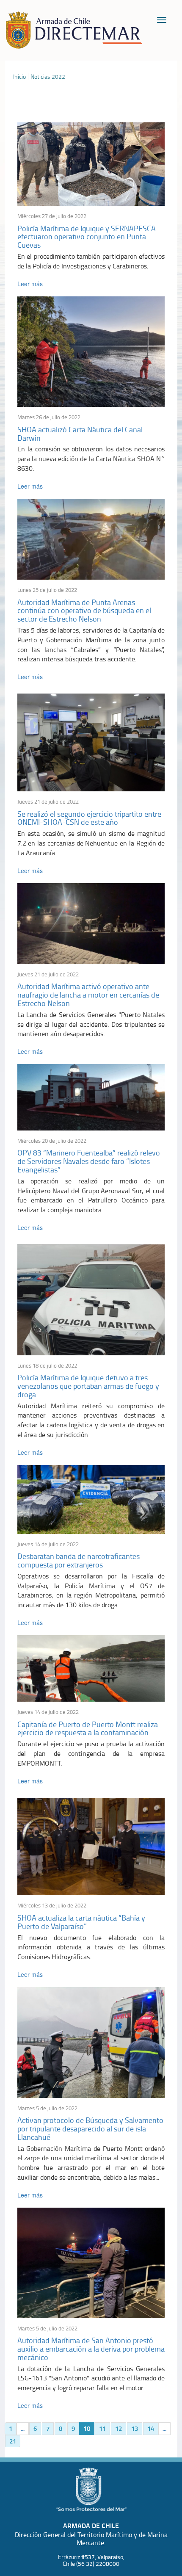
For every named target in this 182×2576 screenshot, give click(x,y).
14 (151, 2428)
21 (13, 2441)
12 (119, 2428)
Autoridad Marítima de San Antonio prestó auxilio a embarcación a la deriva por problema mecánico (91, 2349)
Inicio (19, 77)
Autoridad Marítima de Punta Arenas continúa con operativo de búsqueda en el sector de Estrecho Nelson (84, 611)
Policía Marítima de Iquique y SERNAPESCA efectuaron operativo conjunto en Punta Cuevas (87, 237)
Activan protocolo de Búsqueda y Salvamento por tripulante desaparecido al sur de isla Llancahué (90, 2128)
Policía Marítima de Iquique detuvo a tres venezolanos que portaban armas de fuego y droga (88, 1386)
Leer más (30, 284)
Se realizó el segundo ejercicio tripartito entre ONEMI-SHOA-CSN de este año (89, 818)
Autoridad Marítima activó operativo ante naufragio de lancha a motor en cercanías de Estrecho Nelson (88, 995)
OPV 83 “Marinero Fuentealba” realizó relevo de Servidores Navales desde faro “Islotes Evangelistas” (89, 1161)
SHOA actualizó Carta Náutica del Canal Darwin (80, 434)
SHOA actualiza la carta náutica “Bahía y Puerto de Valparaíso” (81, 1922)
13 (135, 2428)
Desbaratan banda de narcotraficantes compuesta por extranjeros (79, 1560)
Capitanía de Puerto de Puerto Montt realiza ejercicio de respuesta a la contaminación (88, 1728)
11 (102, 2428)
